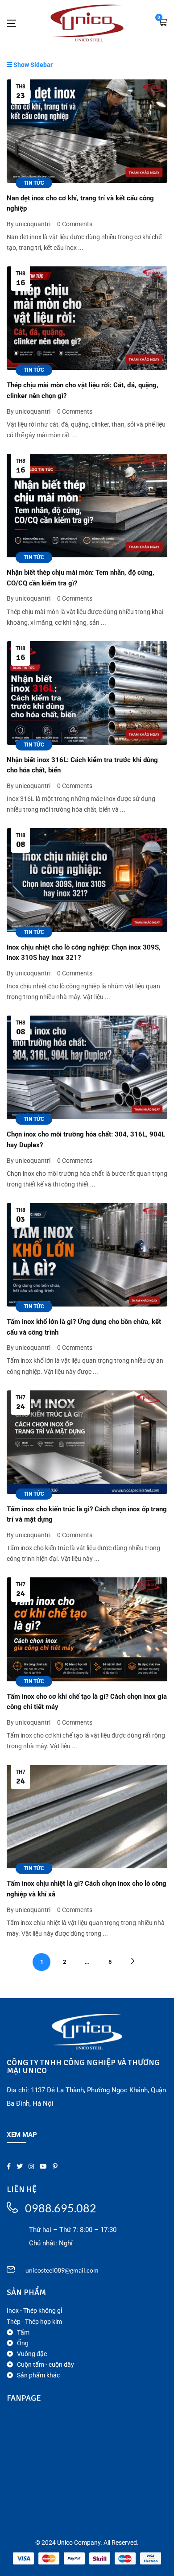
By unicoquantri (29, 224)
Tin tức (34, 183)
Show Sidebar (32, 65)
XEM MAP (22, 2135)
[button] (163, 23)
